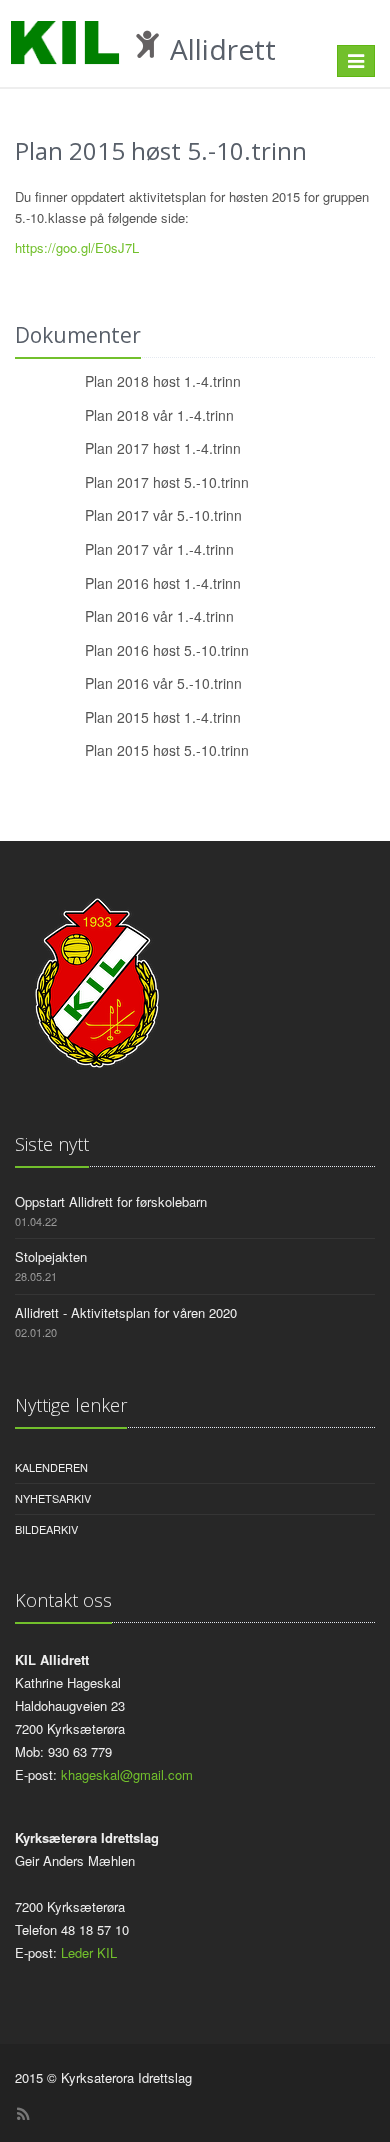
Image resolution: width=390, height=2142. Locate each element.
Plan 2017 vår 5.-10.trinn (163, 515)
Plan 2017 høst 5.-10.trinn (167, 482)
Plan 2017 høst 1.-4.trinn (163, 448)
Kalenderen (51, 1467)
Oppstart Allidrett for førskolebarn (111, 1201)
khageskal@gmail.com (127, 1774)
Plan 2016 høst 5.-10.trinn (167, 650)
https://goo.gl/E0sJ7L (77, 247)
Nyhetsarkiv (53, 1498)
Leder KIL (89, 1952)
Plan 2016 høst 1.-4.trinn (163, 583)
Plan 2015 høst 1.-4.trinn (163, 717)
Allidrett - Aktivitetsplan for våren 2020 (126, 1312)
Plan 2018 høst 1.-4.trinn (163, 381)
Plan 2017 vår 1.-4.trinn (159, 549)
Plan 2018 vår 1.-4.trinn (159, 415)
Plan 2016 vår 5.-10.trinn (163, 683)
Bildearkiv (46, 1529)
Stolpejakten (51, 1256)
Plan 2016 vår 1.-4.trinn (159, 616)
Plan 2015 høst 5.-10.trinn (167, 750)
